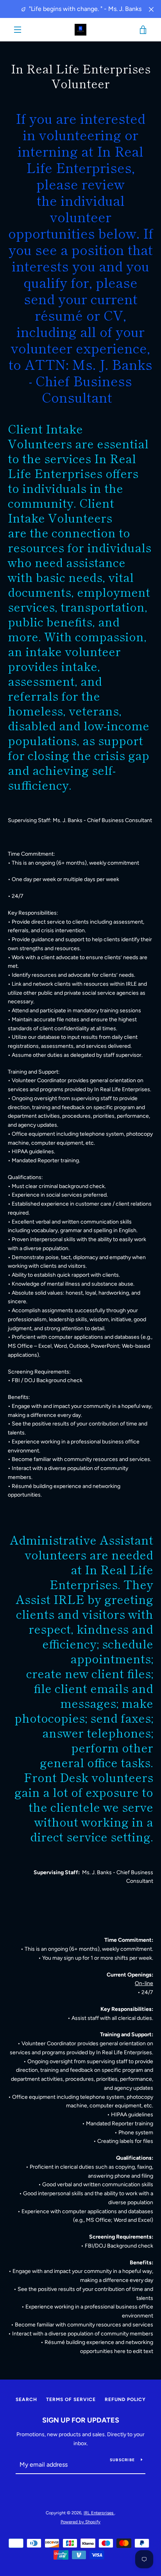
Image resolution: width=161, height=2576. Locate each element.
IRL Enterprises (99, 2513)
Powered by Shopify (80, 2522)
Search (26, 2399)
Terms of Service (71, 2399)
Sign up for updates (81, 2420)
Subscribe (122, 2460)
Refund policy (125, 2399)
